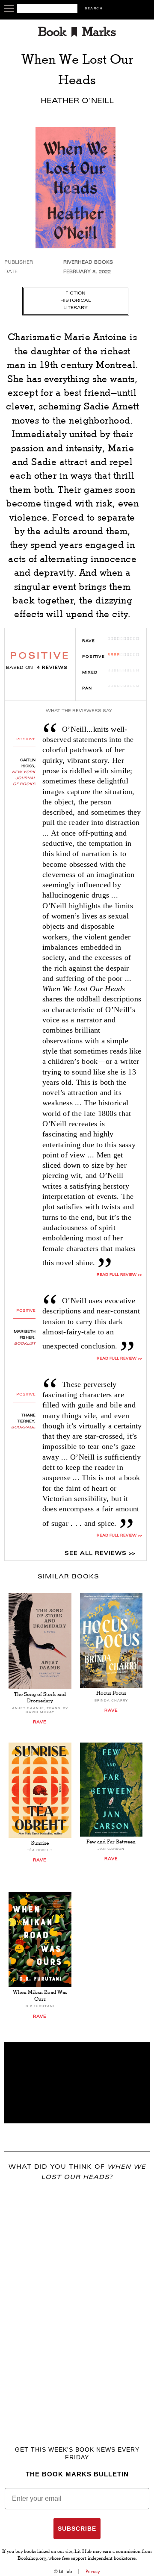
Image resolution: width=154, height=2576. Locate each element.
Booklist (25, 1344)
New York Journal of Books (24, 778)
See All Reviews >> (100, 1554)
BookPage (23, 1428)
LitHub (65, 2571)
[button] (77, 2083)
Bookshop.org (32, 2559)
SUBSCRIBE (77, 2529)
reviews (52, 668)
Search (94, 9)
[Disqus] (77, 2301)
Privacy (93, 2571)
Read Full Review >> (119, 1275)
